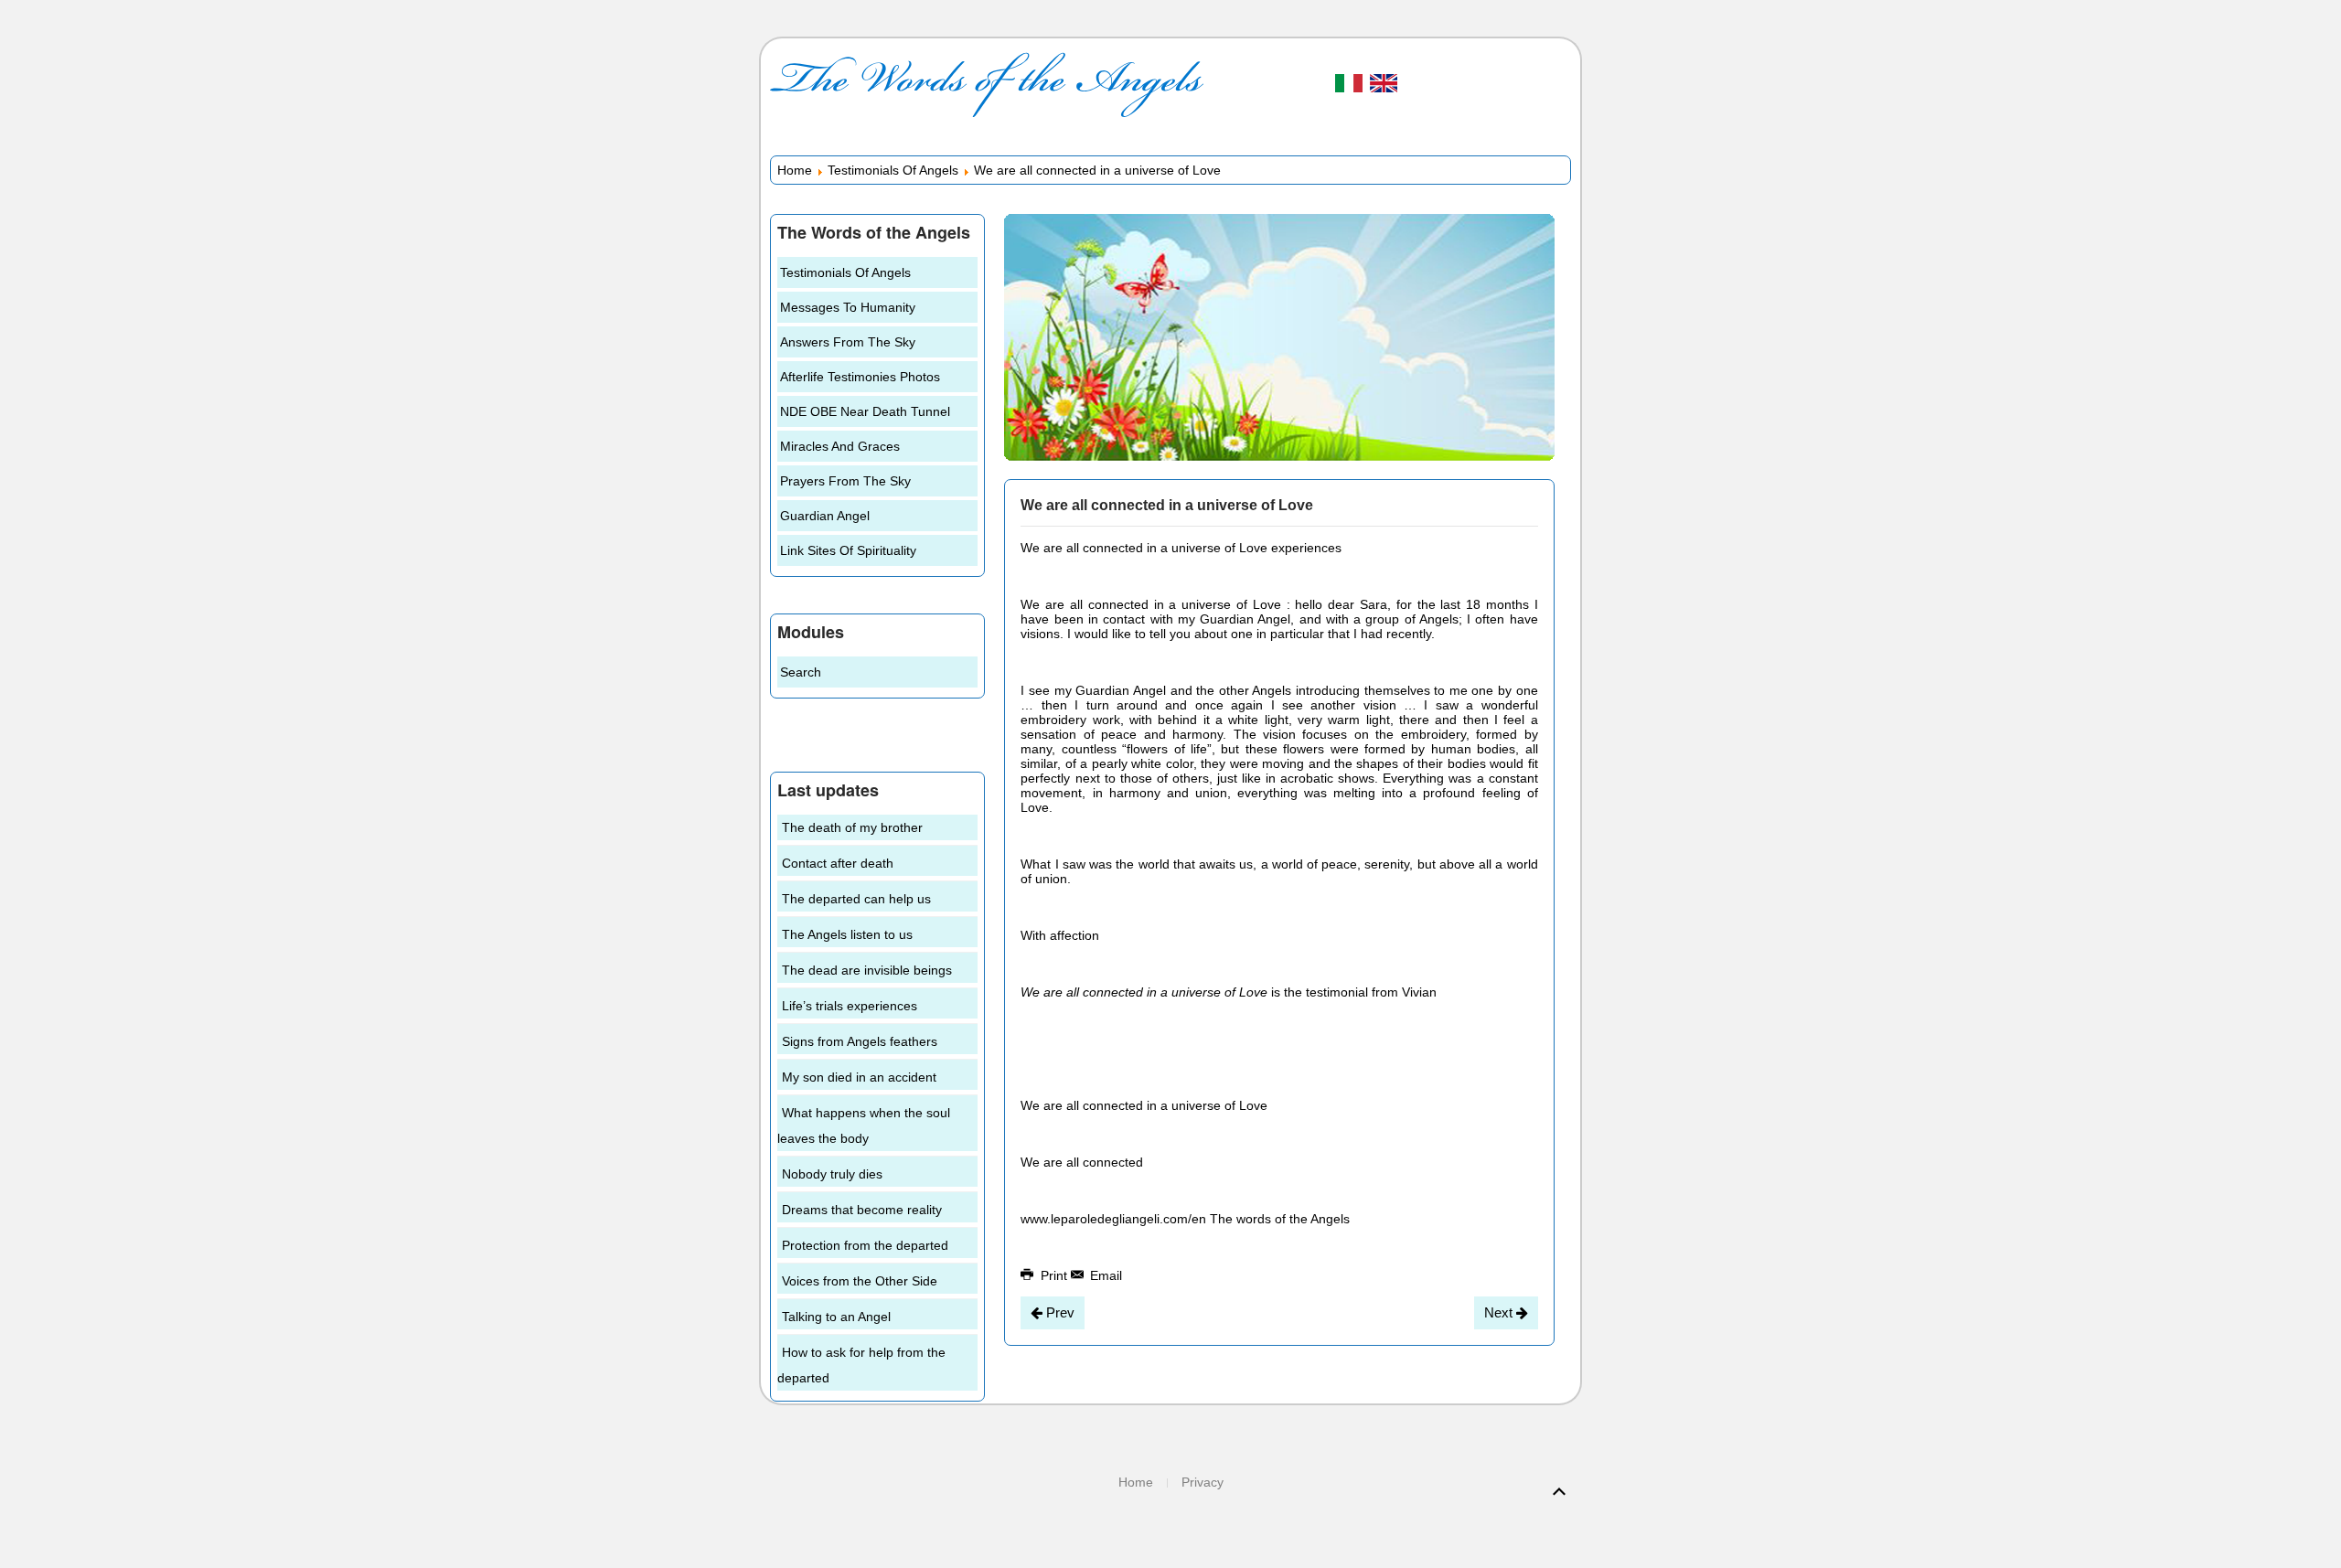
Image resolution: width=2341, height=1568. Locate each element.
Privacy (1203, 1482)
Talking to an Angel (836, 1317)
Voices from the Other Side (860, 1281)
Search (801, 672)
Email (1104, 1275)
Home (795, 170)
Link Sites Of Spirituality (848, 550)
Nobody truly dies (832, 1174)
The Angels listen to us (847, 934)
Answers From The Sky (848, 342)
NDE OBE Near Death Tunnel (865, 411)
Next (1500, 1312)
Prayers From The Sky (845, 481)
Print (1054, 1275)
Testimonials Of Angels (893, 170)
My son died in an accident (859, 1077)
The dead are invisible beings (867, 970)
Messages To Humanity (848, 307)
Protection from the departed (865, 1245)
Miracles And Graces (840, 446)
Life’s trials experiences (850, 1006)
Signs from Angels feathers (860, 1041)
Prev (1058, 1312)
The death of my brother (852, 827)
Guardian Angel (825, 516)
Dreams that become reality (862, 1210)
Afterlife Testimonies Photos (860, 377)
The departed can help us (856, 899)
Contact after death (838, 863)
